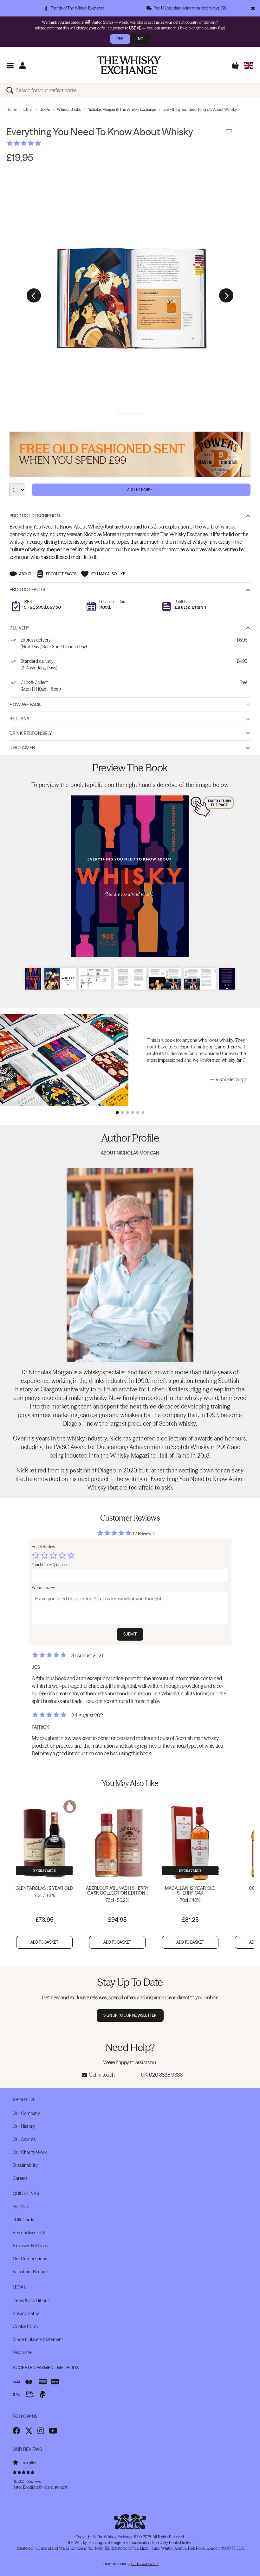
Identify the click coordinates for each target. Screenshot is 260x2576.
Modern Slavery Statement (38, 2339)
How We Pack (25, 705)
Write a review (43, 1588)
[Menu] (10, 65)
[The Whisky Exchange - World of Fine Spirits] (129, 65)
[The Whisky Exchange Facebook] (16, 2431)
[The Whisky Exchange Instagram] (41, 2431)
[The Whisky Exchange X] (29, 2431)
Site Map (21, 2207)
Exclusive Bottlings (30, 2246)
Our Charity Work (30, 2152)
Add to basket (45, 1942)
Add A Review (43, 1547)
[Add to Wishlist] (229, 132)
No (141, 39)
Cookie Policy (26, 2326)
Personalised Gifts (29, 2233)
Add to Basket (141, 490)
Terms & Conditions (31, 2301)
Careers (20, 2178)
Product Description (35, 516)
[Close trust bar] (253, 8)
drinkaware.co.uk (145, 2563)
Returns (19, 719)
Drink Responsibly (31, 733)
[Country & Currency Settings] (249, 65)
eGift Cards (23, 2220)
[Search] (11, 90)
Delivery (19, 628)
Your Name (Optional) (49, 1565)
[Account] (22, 65)
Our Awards (24, 2139)
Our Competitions (30, 2259)
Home (11, 109)
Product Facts (27, 590)
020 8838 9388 (166, 2075)
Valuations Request (31, 2272)
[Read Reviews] (40, 143)
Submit (130, 1634)
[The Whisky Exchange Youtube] (53, 2431)
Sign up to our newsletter (130, 2015)
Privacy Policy (26, 2313)
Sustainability (25, 2165)
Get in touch (102, 2075)
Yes (120, 39)
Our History (24, 2126)
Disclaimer (22, 748)
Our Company (26, 2113)
